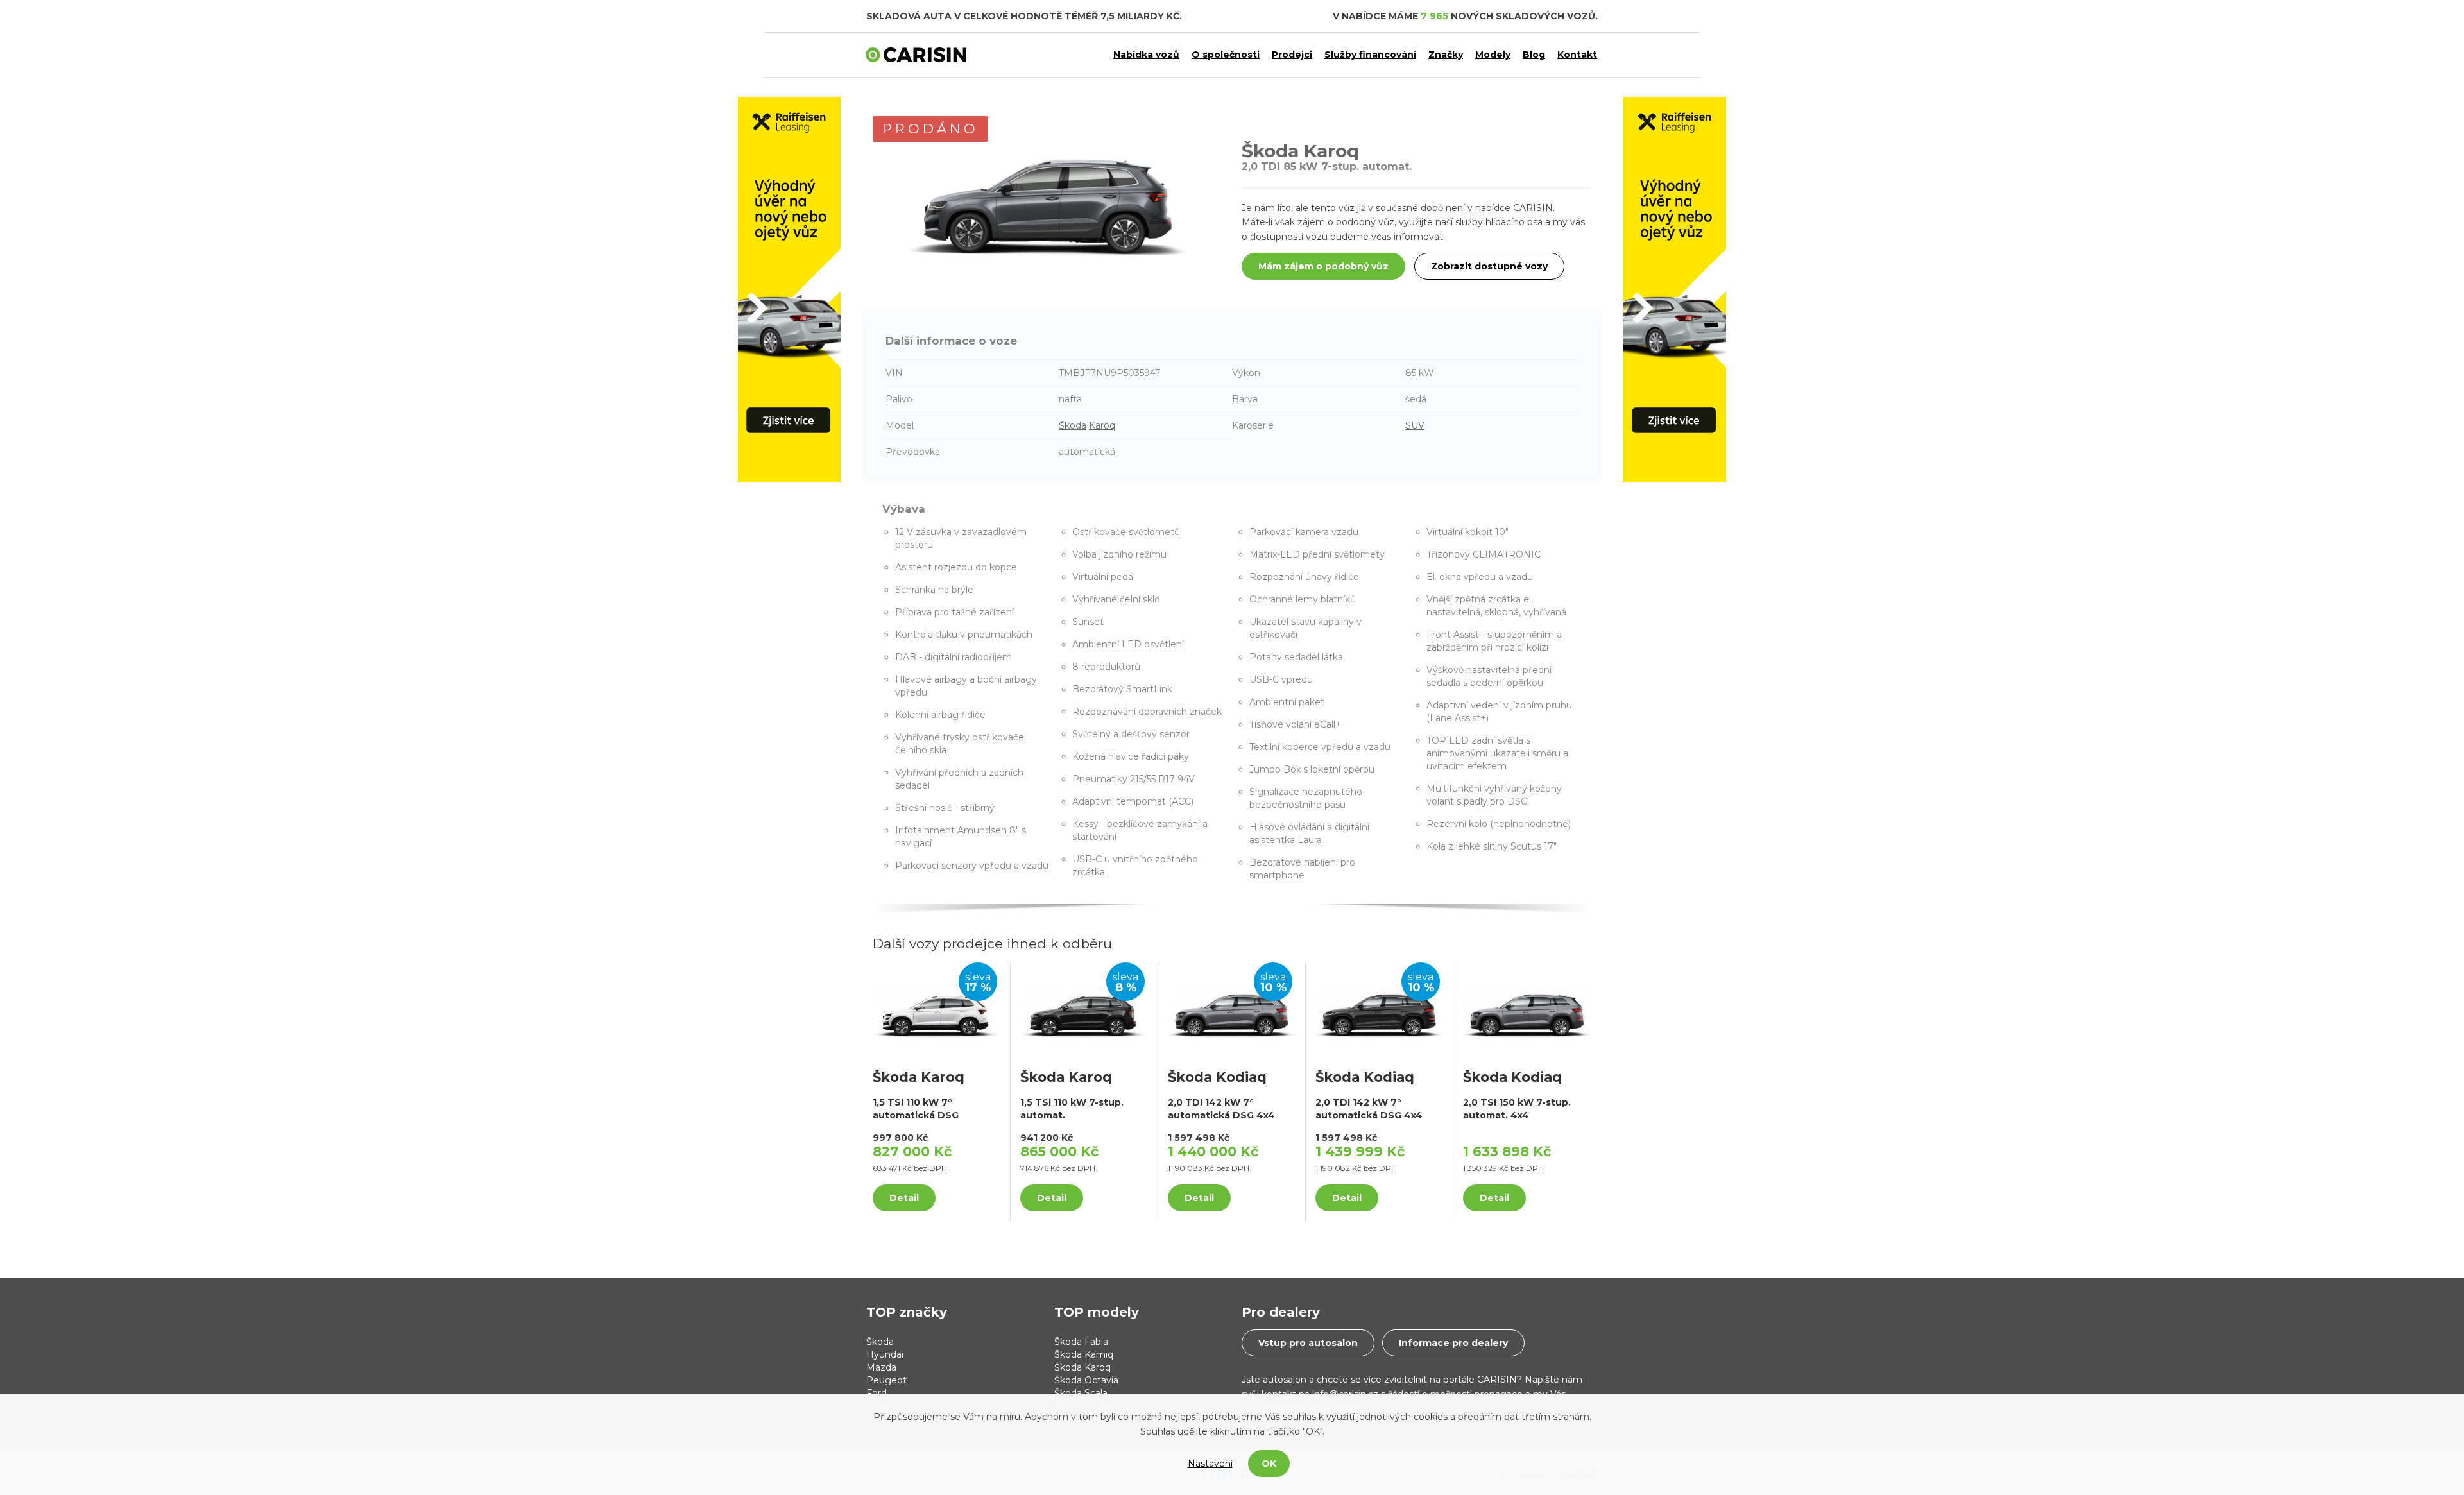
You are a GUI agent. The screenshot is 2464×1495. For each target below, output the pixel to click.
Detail (904, 1198)
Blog (1534, 55)
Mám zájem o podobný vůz (1323, 266)
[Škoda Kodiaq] (1232, 1010)
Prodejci (1292, 55)
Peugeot (886, 1380)
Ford (877, 1393)
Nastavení (1210, 1464)
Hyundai (885, 1354)
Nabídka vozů (1146, 55)
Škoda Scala (1081, 1393)
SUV (1415, 425)
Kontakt (1577, 55)
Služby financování (1370, 55)
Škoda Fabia (1081, 1342)
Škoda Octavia (1086, 1380)
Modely (1493, 55)
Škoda (1073, 425)
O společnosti (1226, 55)
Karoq (1102, 425)
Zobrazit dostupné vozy (1489, 266)
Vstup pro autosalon (1308, 1343)
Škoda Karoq (1082, 1367)
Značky (1446, 55)
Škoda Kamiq (1084, 1354)
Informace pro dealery (1453, 1343)
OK (1269, 1464)
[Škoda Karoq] (937, 1010)
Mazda (881, 1367)
